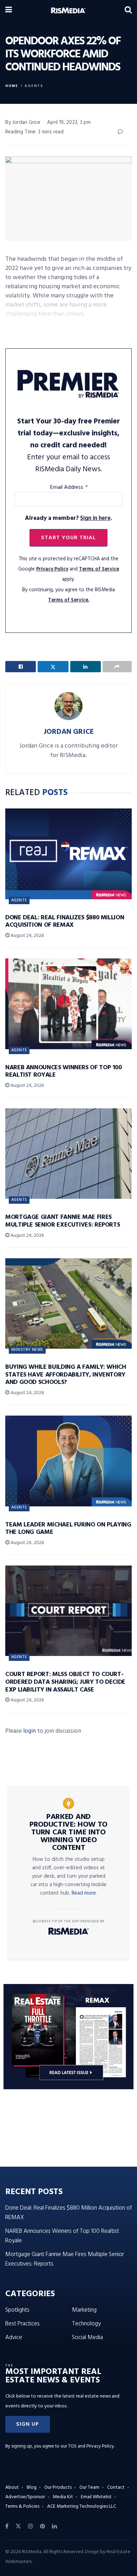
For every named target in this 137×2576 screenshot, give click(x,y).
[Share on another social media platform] (117, 667)
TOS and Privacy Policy (91, 2446)
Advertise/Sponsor (25, 2497)
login (30, 1731)
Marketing (84, 2310)
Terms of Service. (69, 600)
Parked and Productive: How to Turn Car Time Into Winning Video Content (68, 1833)
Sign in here (95, 518)
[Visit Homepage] (68, 11)
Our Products (58, 2487)
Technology (86, 2324)
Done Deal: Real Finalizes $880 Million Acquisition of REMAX (65, 922)
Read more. (84, 1893)
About (12, 2487)
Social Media (87, 2338)
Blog (32, 2487)
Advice (14, 2338)
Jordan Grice (69, 732)
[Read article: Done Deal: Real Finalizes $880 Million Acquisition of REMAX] (68, 854)
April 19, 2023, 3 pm (69, 122)
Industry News (27, 1350)
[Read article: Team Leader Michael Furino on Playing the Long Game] (68, 1461)
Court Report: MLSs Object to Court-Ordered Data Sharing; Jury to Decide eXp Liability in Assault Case (65, 1682)
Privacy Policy (52, 569)
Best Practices (22, 2324)
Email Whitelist (96, 2497)
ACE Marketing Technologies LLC (81, 2506)
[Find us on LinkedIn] (54, 2526)
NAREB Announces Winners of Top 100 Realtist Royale (64, 1072)
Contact (116, 2487)
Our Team (89, 2487)
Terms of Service (99, 569)
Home (12, 86)
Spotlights (17, 2310)
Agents (34, 86)
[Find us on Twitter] (18, 2526)
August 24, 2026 (27, 936)
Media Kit (63, 2497)
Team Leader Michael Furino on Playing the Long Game (68, 1529)
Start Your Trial (68, 538)
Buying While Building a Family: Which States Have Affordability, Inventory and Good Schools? (66, 1375)
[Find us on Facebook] (7, 2526)
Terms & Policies (22, 2506)
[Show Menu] (9, 11)
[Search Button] (128, 11)
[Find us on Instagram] (31, 2526)
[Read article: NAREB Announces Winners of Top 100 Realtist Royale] (68, 1004)
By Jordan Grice (23, 122)
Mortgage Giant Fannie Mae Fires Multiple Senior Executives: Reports (63, 1221)
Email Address (69, 487)
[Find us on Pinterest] (43, 2526)
